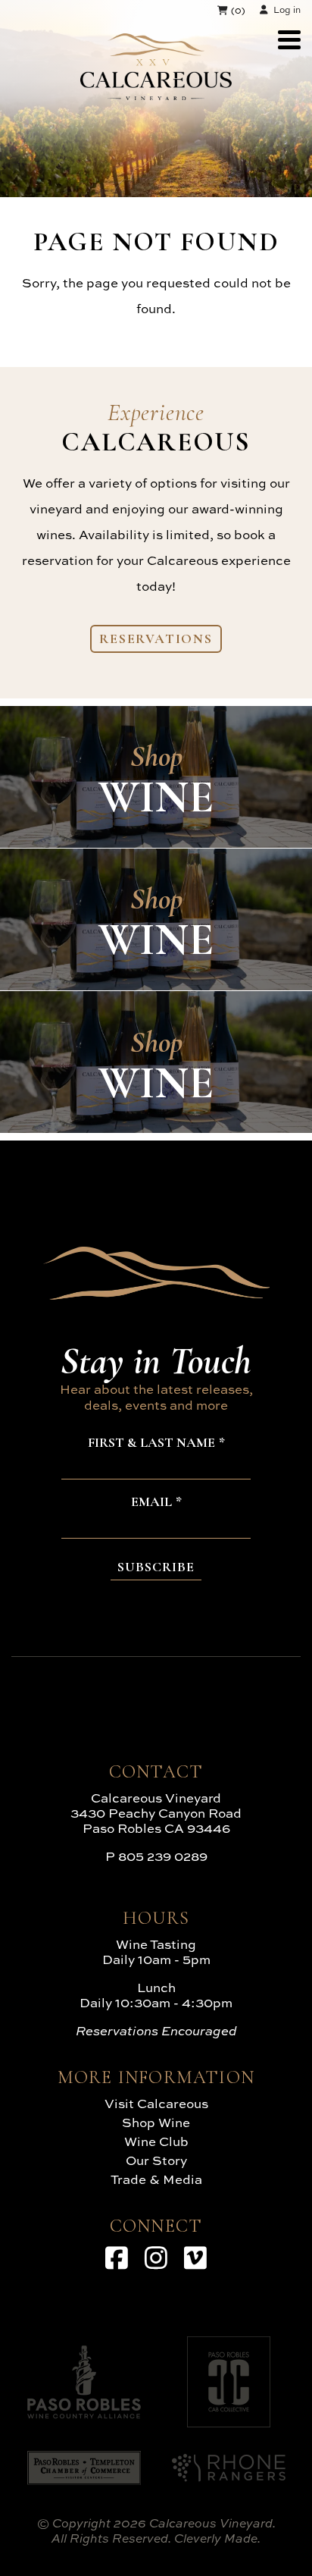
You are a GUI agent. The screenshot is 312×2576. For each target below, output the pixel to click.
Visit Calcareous (156, 2103)
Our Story (156, 2160)
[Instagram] (156, 2258)
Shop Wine (156, 2122)
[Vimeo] (195, 2258)
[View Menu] (289, 40)
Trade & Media (156, 2179)
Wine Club (156, 2141)
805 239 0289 (163, 1856)
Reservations (156, 639)
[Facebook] (117, 2258)
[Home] (156, 95)
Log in (287, 9)
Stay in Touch (156, 1360)
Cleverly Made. (217, 2538)
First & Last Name (151, 1443)
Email (151, 1502)
